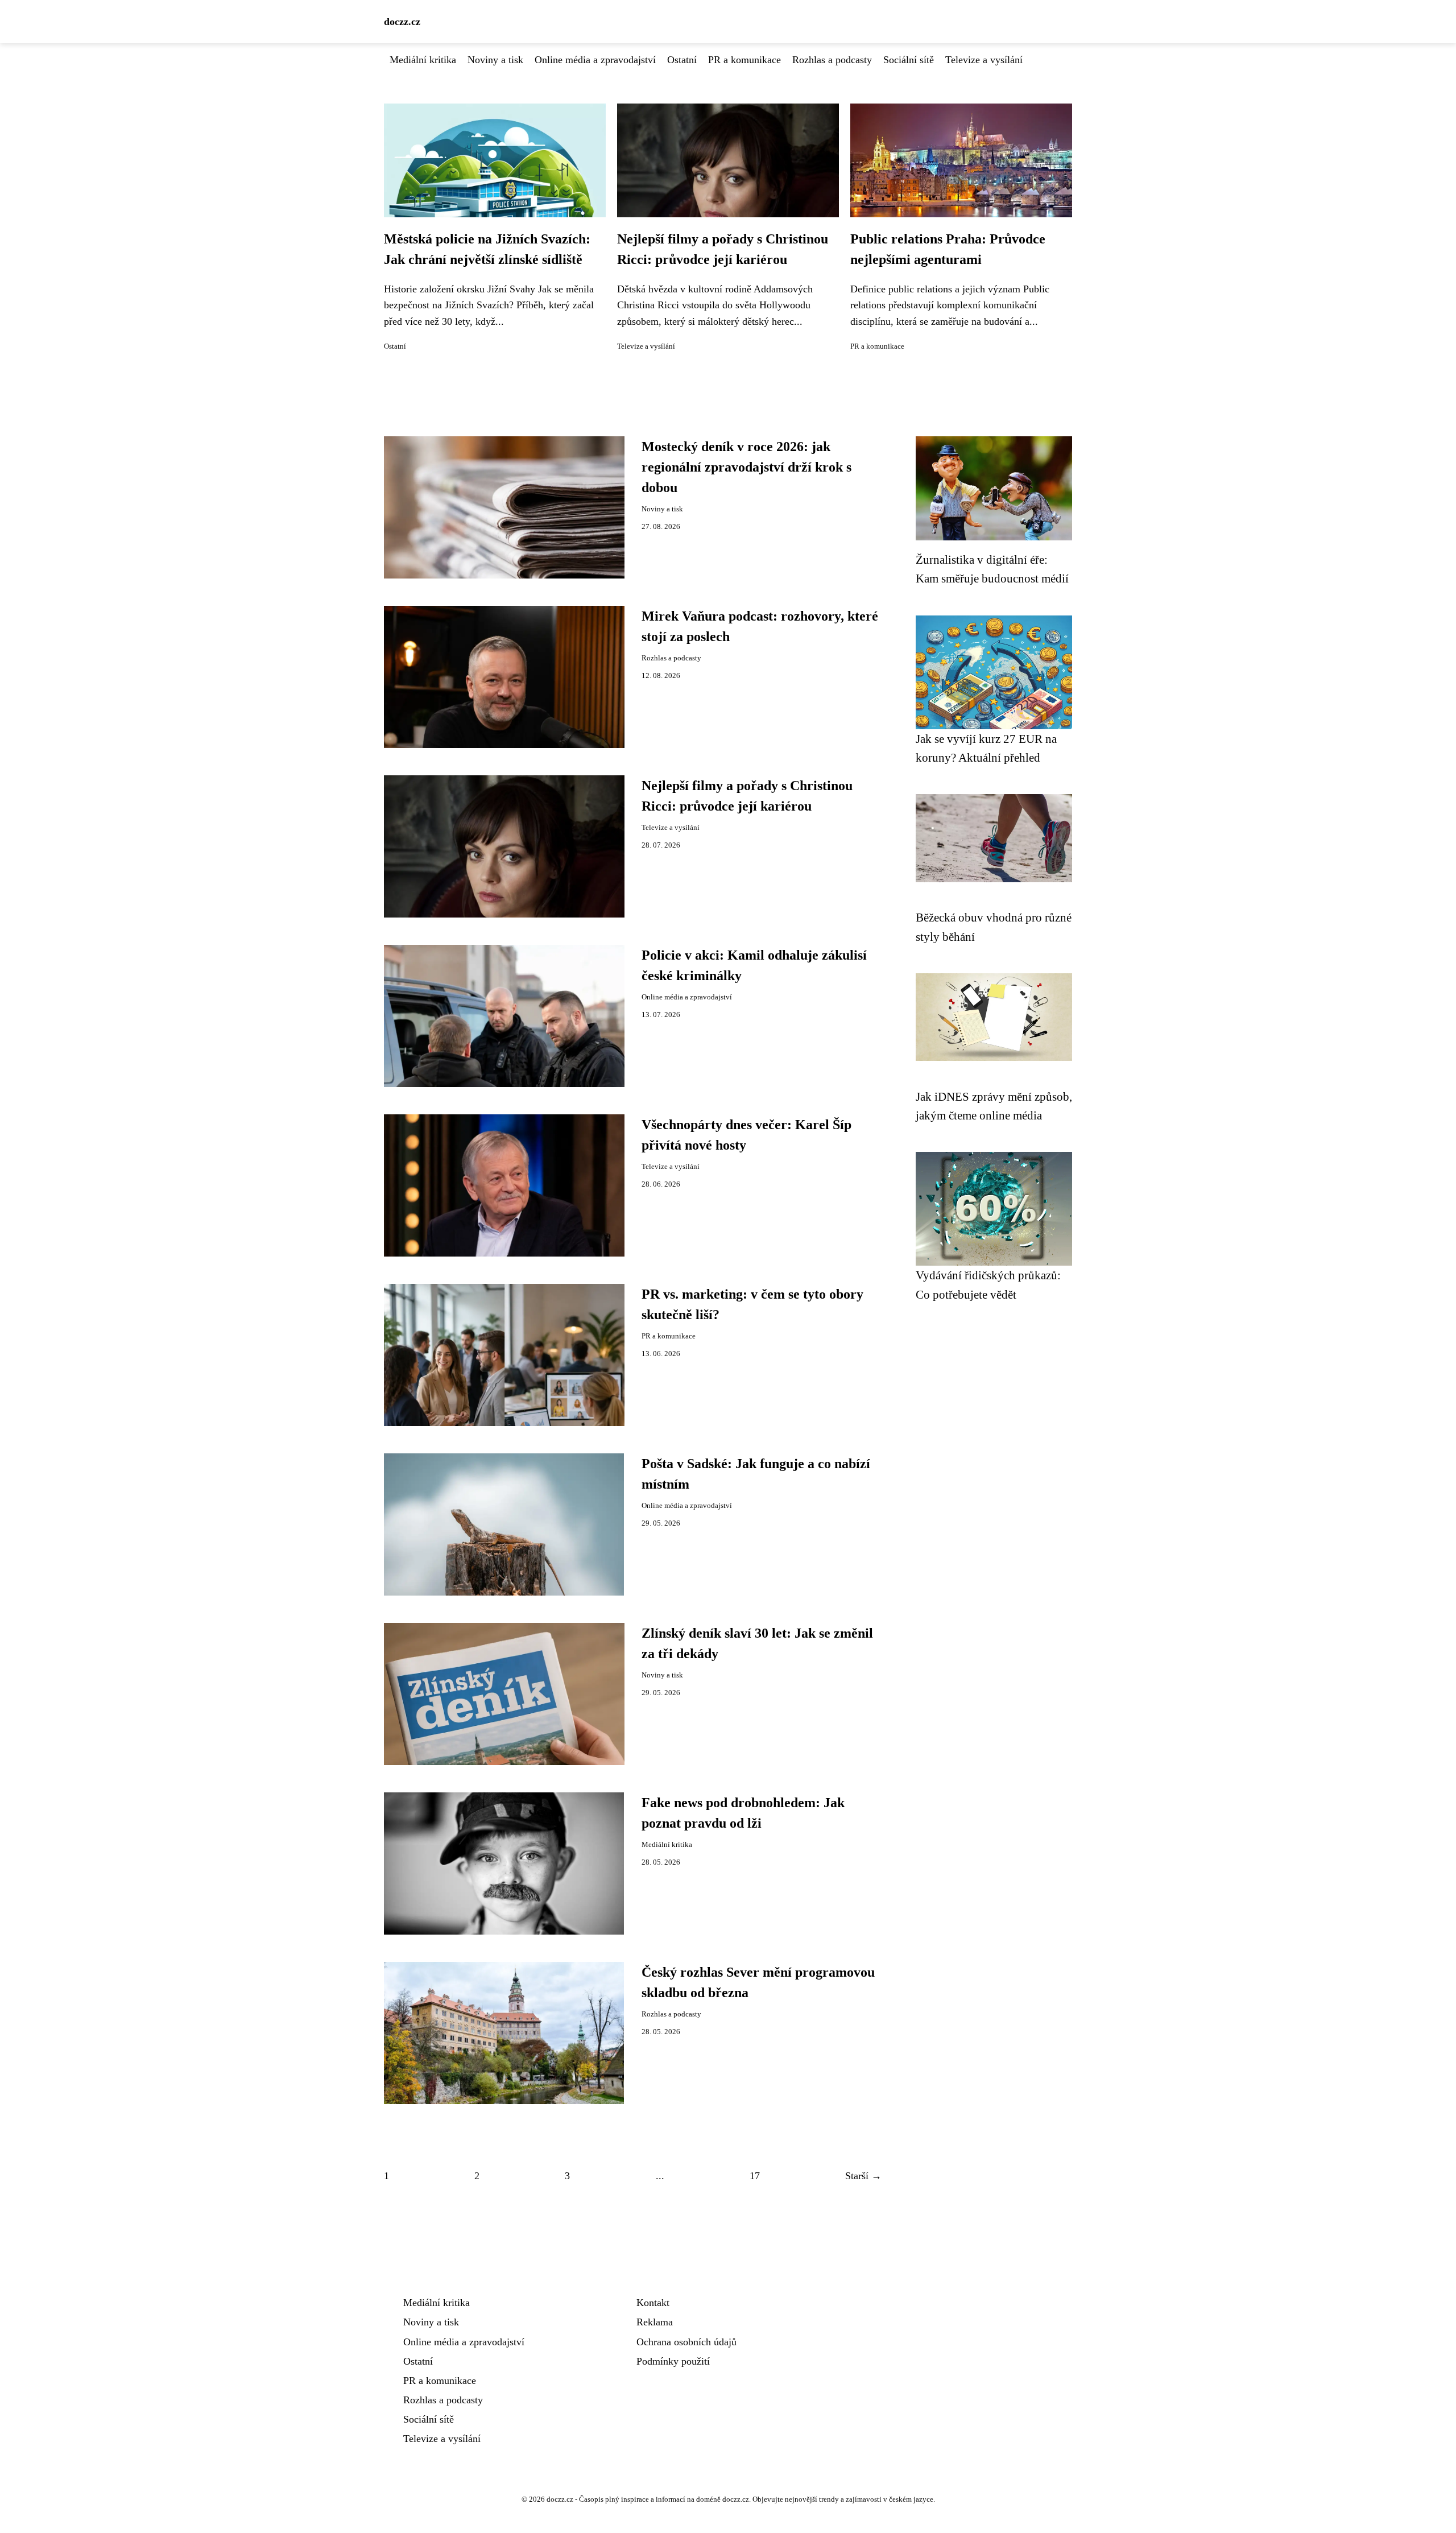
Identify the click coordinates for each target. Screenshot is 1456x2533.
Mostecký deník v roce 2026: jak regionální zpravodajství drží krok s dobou (746, 467)
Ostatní (682, 60)
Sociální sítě (909, 60)
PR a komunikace (744, 60)
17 (755, 2176)
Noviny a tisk (495, 60)
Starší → (863, 2176)
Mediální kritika (423, 60)
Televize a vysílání (984, 60)
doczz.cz (402, 22)
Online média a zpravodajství (595, 60)
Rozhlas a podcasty (832, 60)
